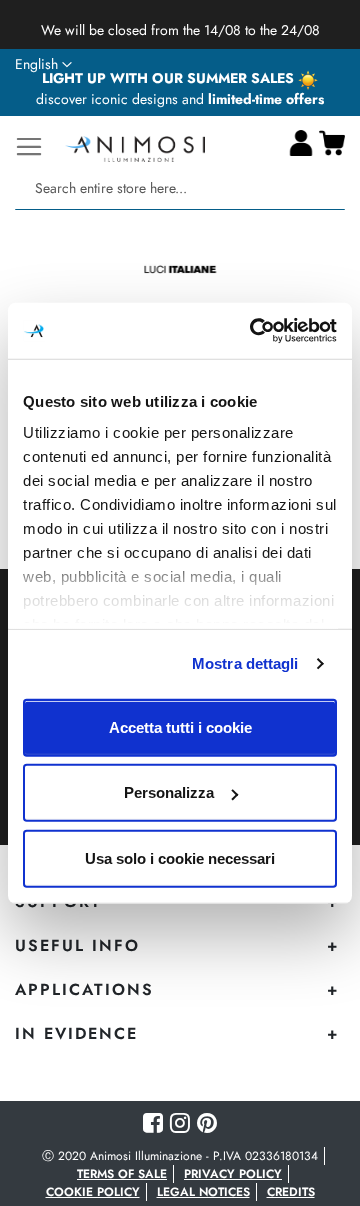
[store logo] (135, 146)
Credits (291, 1192)
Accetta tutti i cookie (180, 726)
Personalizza (169, 792)
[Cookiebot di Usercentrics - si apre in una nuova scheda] (254, 331)
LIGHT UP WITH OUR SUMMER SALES (170, 78)
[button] (43, 65)
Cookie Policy (93, 1192)
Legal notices (203, 1192)
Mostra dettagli (245, 663)
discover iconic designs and (180, 99)
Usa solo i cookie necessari (180, 857)
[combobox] (180, 188)
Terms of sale (122, 1174)
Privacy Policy (233, 1174)
